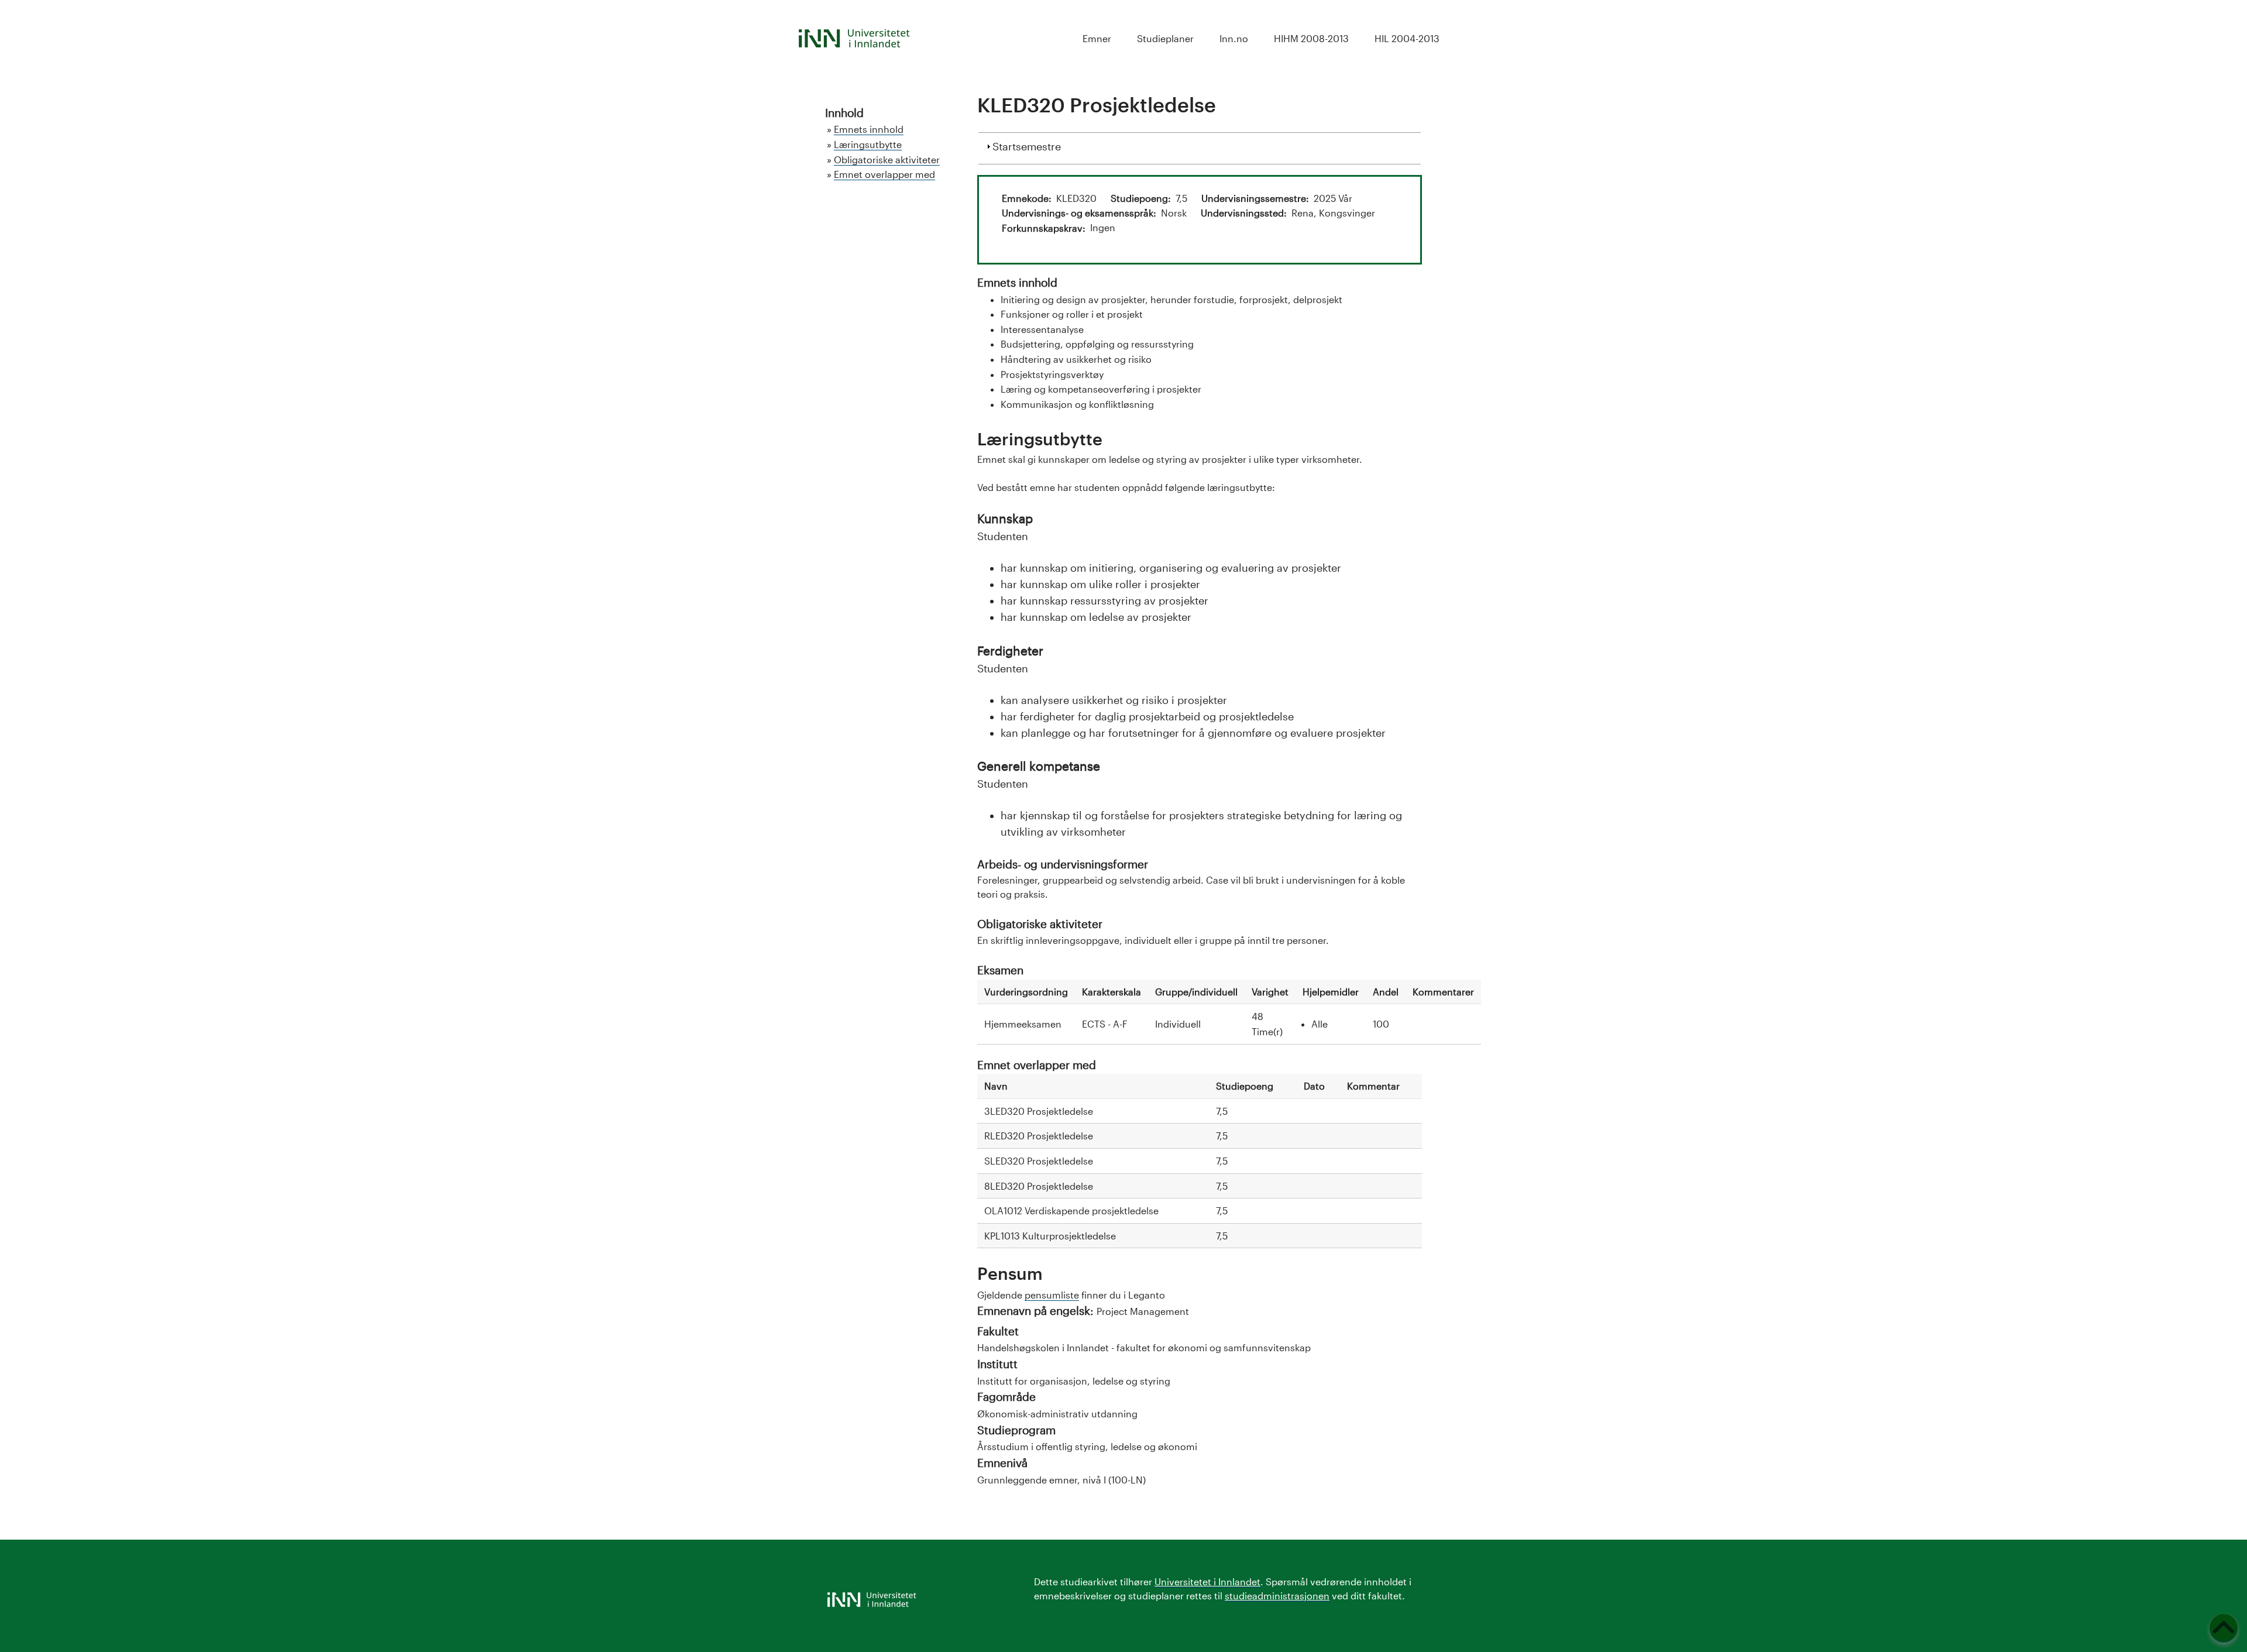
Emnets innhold (869, 129)
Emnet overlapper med (884, 174)
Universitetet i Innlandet (1207, 1581)
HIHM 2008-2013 (1311, 38)
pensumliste (1052, 1295)
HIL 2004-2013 (1407, 38)
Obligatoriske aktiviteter (887, 159)
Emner (1097, 38)
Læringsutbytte (868, 144)
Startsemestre (1027, 146)
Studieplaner (1165, 38)
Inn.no (1234, 38)
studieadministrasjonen (1277, 1596)
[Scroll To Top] (2224, 1628)
